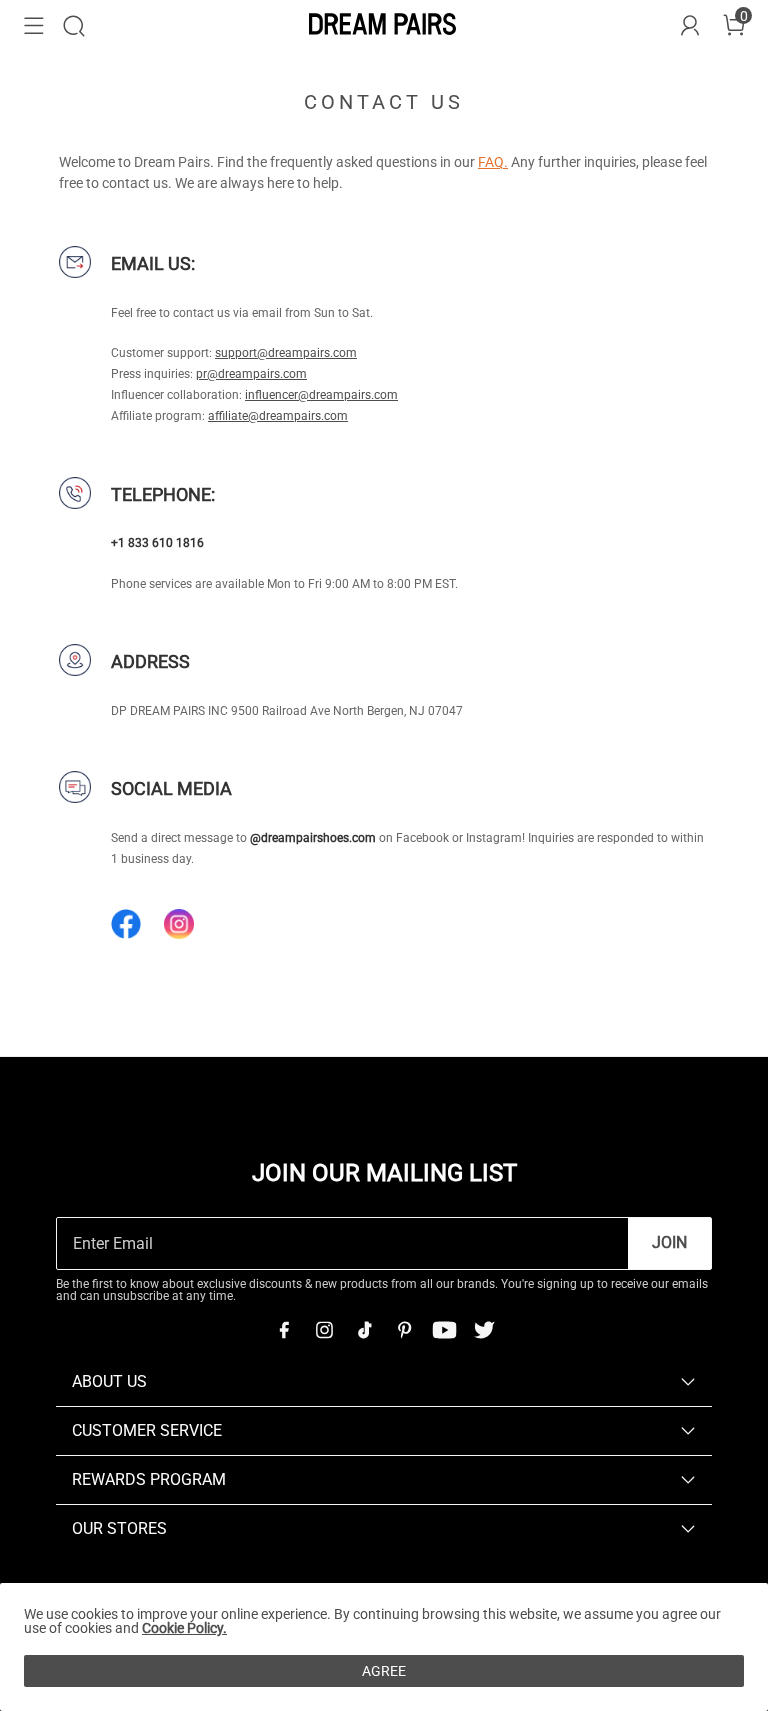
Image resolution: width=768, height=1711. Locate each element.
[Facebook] (284, 1330)
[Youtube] (444, 1330)
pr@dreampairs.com (251, 374)
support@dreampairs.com (286, 353)
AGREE (384, 1671)
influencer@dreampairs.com (321, 395)
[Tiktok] (364, 1330)
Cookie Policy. (184, 1628)
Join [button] (669, 1242)
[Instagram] (324, 1330)
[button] (34, 26)
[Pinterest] (404, 1330)
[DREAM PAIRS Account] (690, 26)
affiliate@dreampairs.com (278, 416)
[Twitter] (484, 1330)
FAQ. (493, 162)
